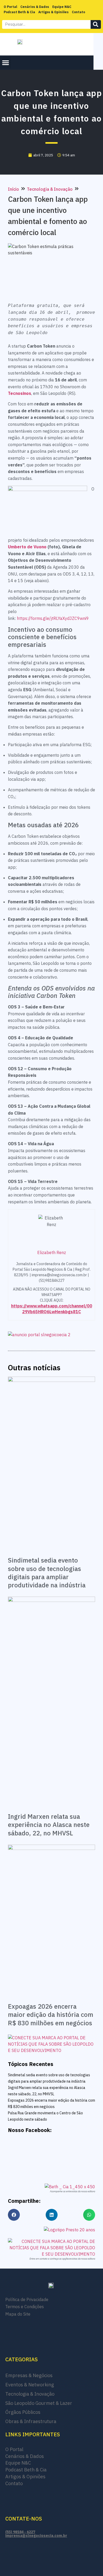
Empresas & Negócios (29, 2375)
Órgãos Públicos (23, 2412)
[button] (6, 63)
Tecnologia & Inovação (50, 189)
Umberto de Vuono (27, 547)
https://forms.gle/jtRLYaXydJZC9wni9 (53, 618)
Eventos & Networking (30, 2385)
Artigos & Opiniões (53, 12)
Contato (78, 12)
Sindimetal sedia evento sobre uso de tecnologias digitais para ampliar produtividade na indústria (47, 1573)
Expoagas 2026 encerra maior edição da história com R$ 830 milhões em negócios (51, 2014)
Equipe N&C (62, 7)
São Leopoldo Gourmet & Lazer (39, 2403)
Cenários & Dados (35, 7)
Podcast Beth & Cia (19, 12)
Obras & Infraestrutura (31, 2421)
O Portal (10, 7)
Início (13, 189)
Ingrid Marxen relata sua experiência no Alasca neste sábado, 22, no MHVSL (49, 1825)
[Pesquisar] (96, 24)
